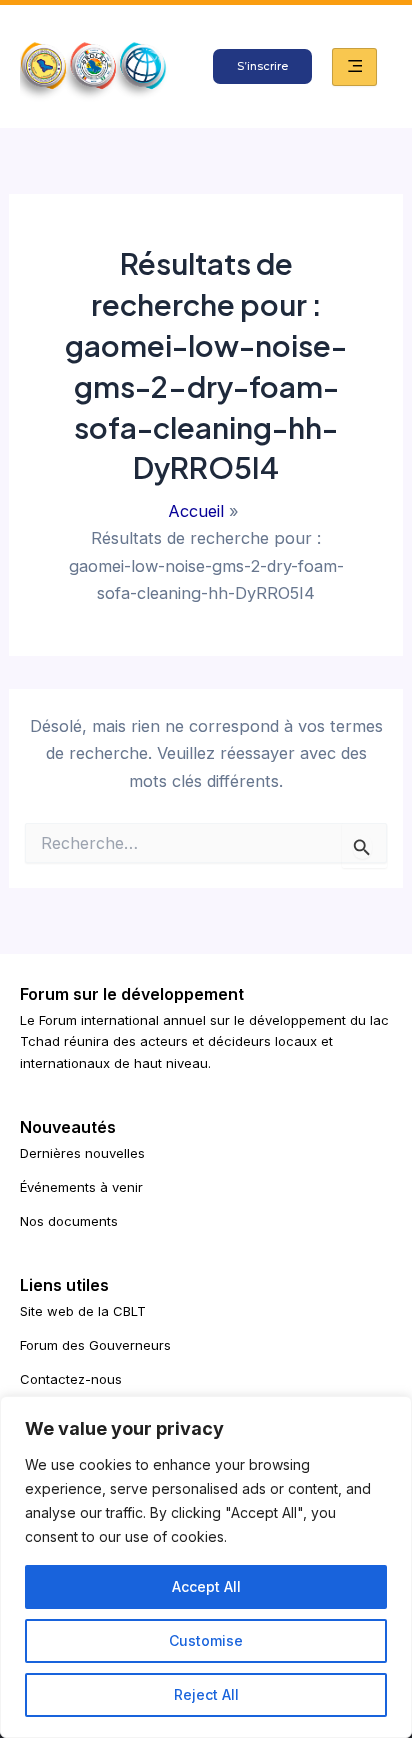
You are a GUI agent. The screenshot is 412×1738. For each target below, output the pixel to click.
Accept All (206, 1586)
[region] (206, 1567)
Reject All (206, 1694)
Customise (206, 1640)
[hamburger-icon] (354, 67)
